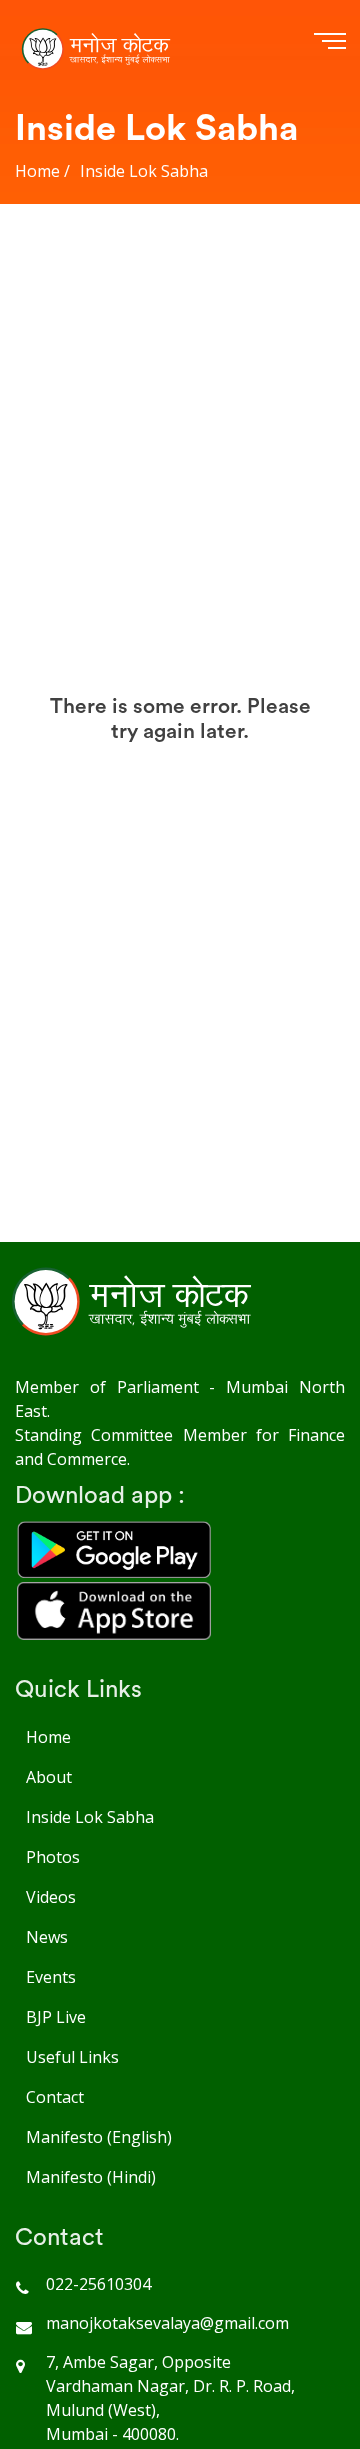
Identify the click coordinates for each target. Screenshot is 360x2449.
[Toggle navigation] (326, 38)
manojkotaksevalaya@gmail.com (167, 2323)
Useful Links (72, 2057)
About (49, 1777)
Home (48, 1737)
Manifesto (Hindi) (91, 2177)
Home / (42, 171)
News (47, 1937)
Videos (51, 1897)
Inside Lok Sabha (90, 1817)
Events (51, 1977)
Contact (55, 2097)
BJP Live (56, 2017)
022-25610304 (98, 2284)
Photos (53, 1857)
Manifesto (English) (99, 2137)
